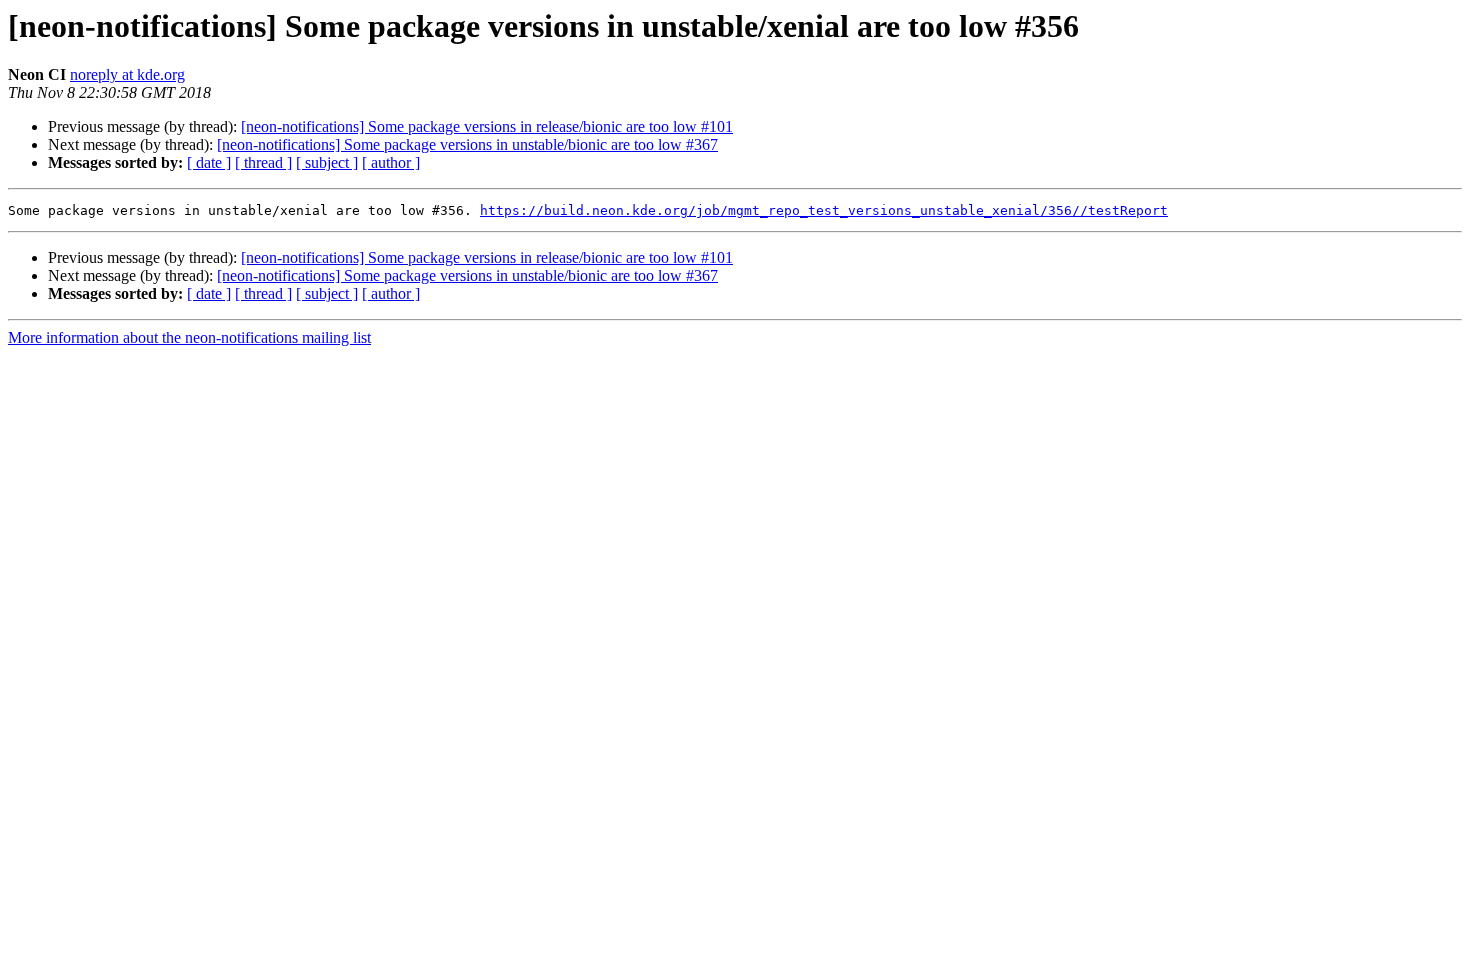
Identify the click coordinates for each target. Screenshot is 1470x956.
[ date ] (209, 162)
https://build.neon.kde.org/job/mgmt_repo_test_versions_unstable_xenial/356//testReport (824, 210)
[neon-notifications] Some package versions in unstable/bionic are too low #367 (467, 144)
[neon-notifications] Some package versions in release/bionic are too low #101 (487, 126)
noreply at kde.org (127, 74)
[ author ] (391, 162)
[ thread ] (263, 162)
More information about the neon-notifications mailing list (189, 337)
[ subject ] (327, 162)
